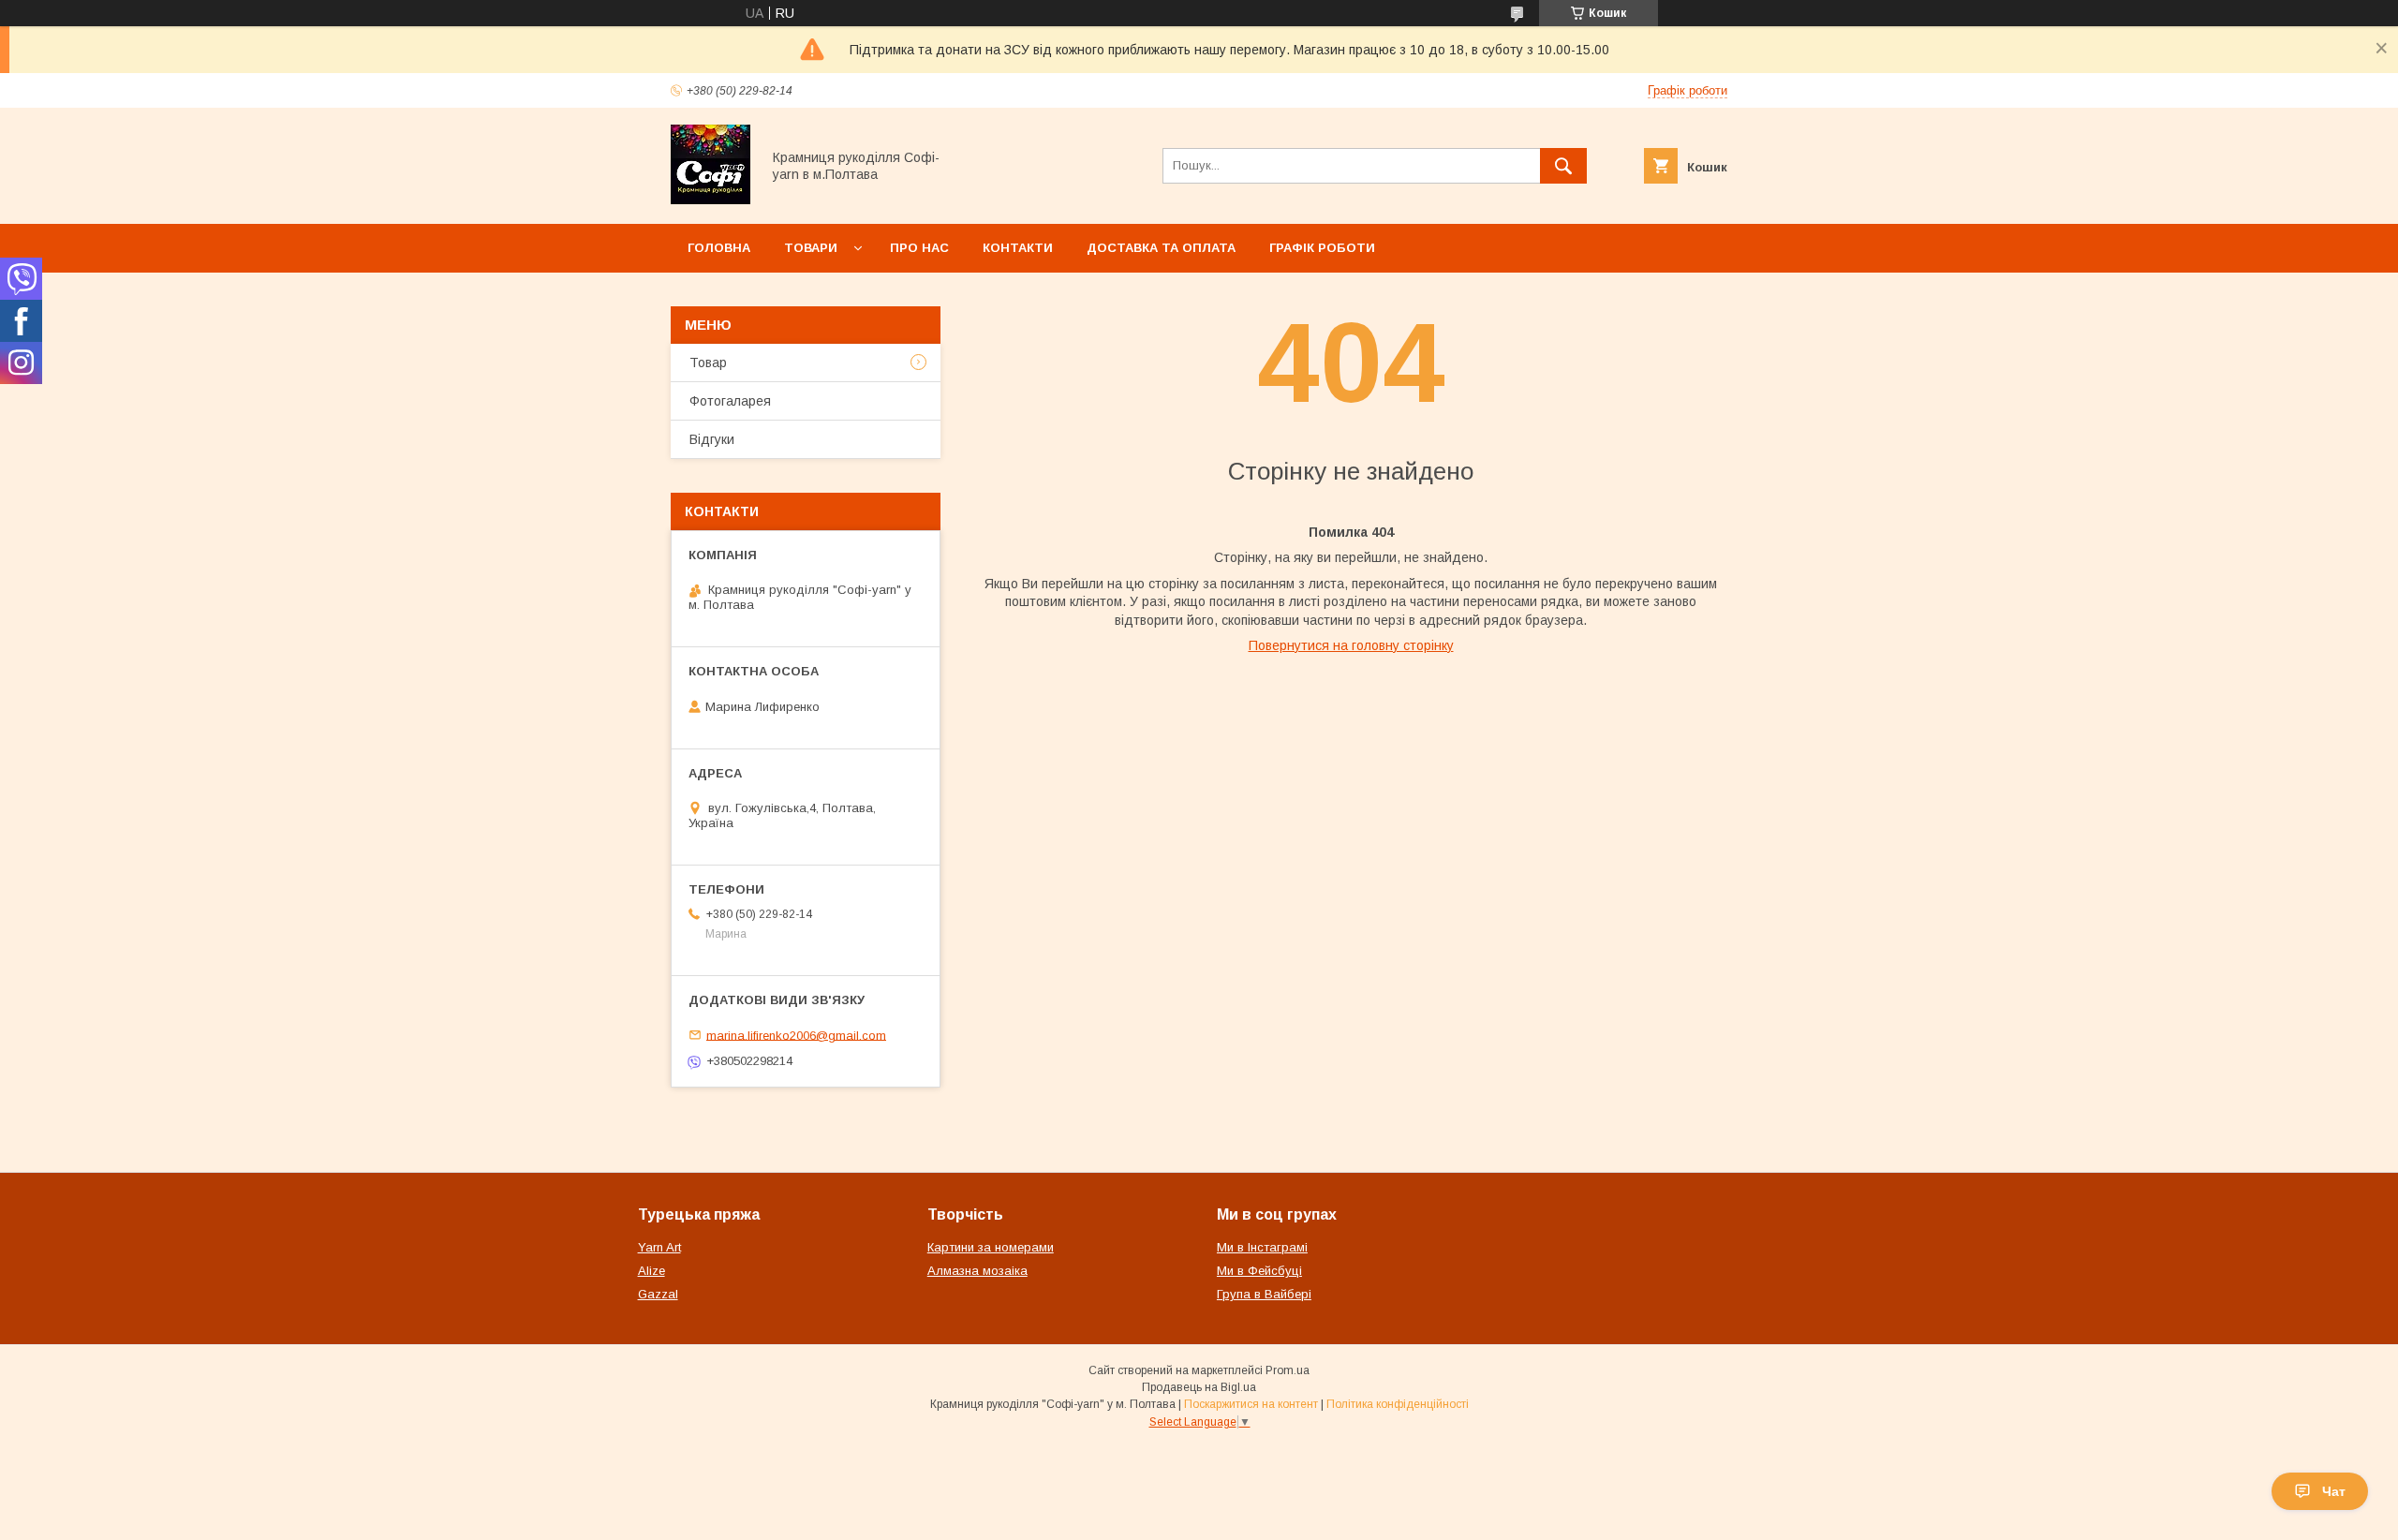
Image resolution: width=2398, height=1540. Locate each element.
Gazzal (658, 1294)
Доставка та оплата (1161, 248)
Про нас (919, 248)
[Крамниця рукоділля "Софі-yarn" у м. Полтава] (711, 200)
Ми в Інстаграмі (1262, 1247)
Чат (2334, 1491)
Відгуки (712, 439)
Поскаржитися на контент (1251, 1404)
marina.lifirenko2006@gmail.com (796, 1035)
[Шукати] (1563, 166)
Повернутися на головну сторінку (1351, 645)
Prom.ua (1288, 1370)
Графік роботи (1322, 248)
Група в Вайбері (1264, 1294)
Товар (708, 363)
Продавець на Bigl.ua (1199, 1387)
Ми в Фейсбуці (1259, 1271)
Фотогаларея (730, 401)
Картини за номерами (991, 1247)
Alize (651, 1271)
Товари (811, 248)
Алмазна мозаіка (977, 1271)
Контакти (1018, 248)
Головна (719, 248)
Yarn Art (659, 1247)
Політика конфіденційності (1398, 1404)
